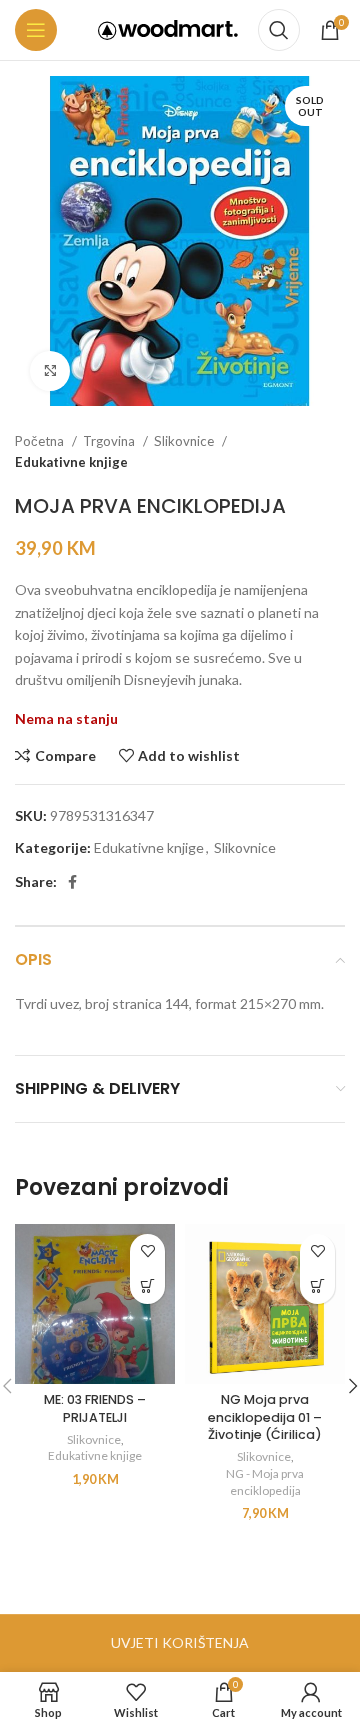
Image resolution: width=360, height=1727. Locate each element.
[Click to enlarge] (50, 371)
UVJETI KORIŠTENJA (180, 1642)
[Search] (279, 30)
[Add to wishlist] (147, 1251)
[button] (147, 1286)
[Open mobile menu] (36, 30)
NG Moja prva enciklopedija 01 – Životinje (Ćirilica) (265, 1417)
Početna (41, 441)
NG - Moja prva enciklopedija (265, 1482)
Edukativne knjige (71, 462)
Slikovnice (185, 441)
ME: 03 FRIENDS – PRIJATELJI (95, 1408)
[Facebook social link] (72, 882)
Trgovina (110, 441)
